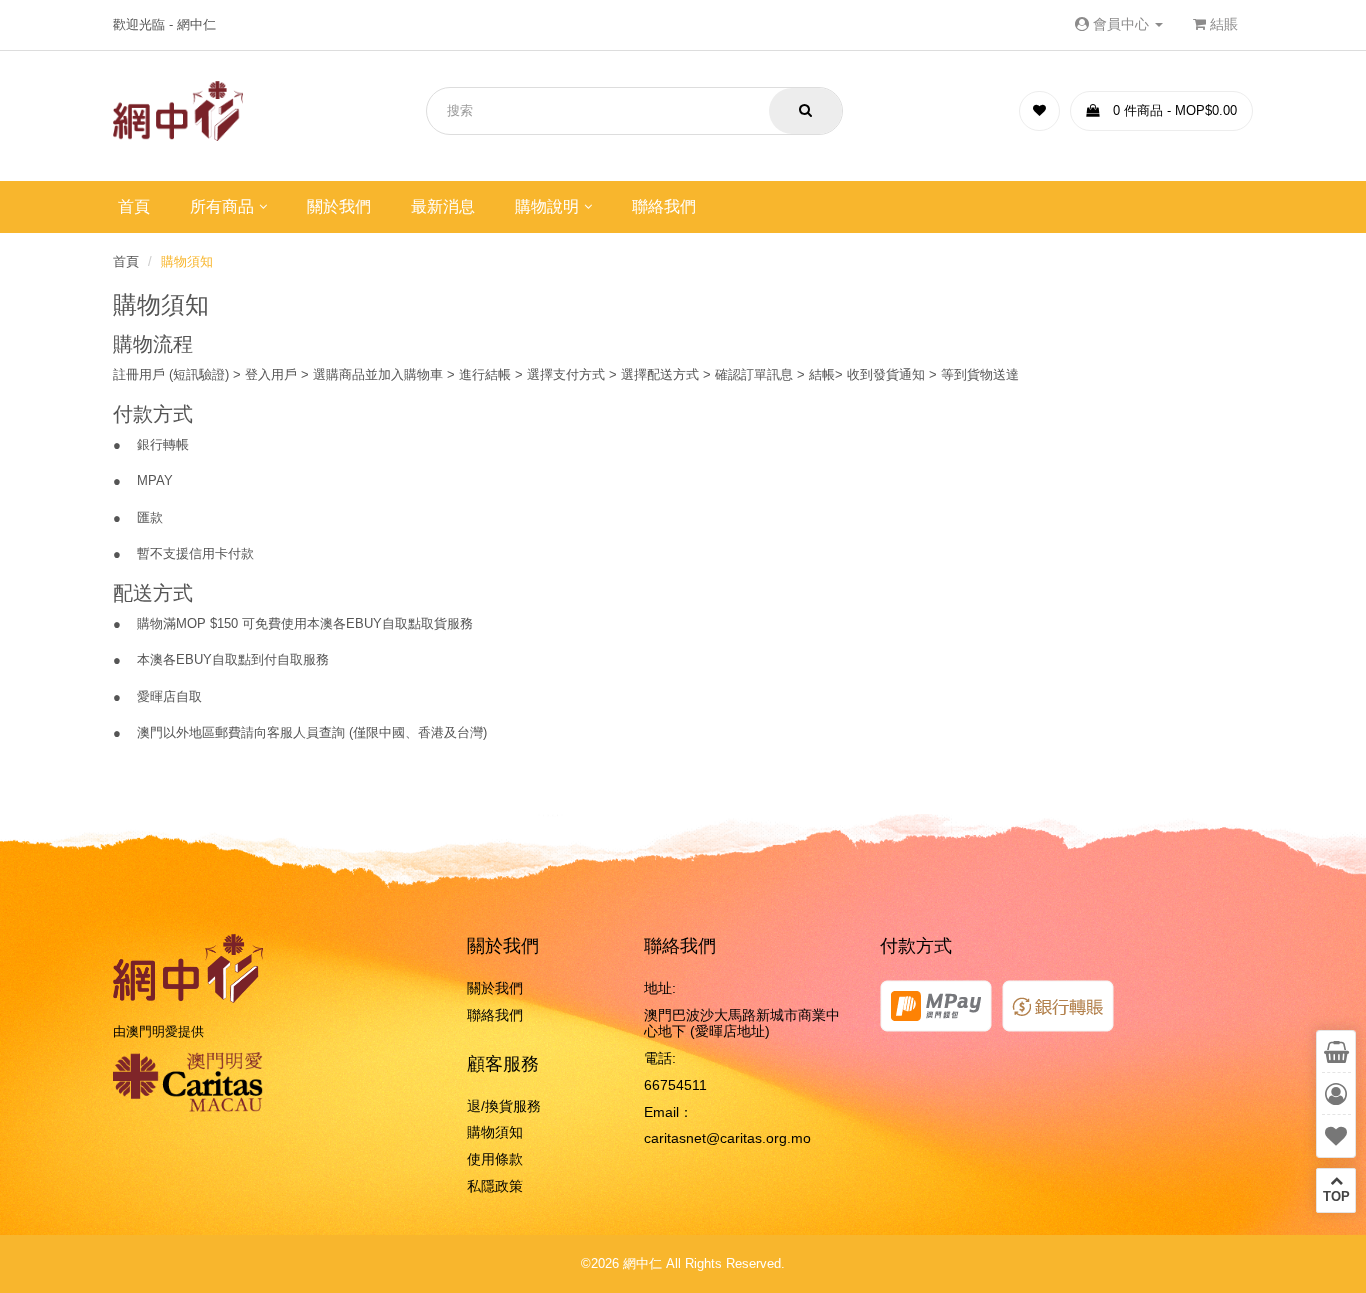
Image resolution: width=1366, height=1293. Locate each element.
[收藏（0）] (1039, 111)
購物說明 (547, 206)
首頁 (134, 206)
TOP (1336, 1196)
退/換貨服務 (504, 1106)
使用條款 (495, 1159)
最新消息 (443, 206)
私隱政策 (495, 1186)
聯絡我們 (664, 206)
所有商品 (222, 206)
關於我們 (339, 206)
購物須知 (187, 261)
